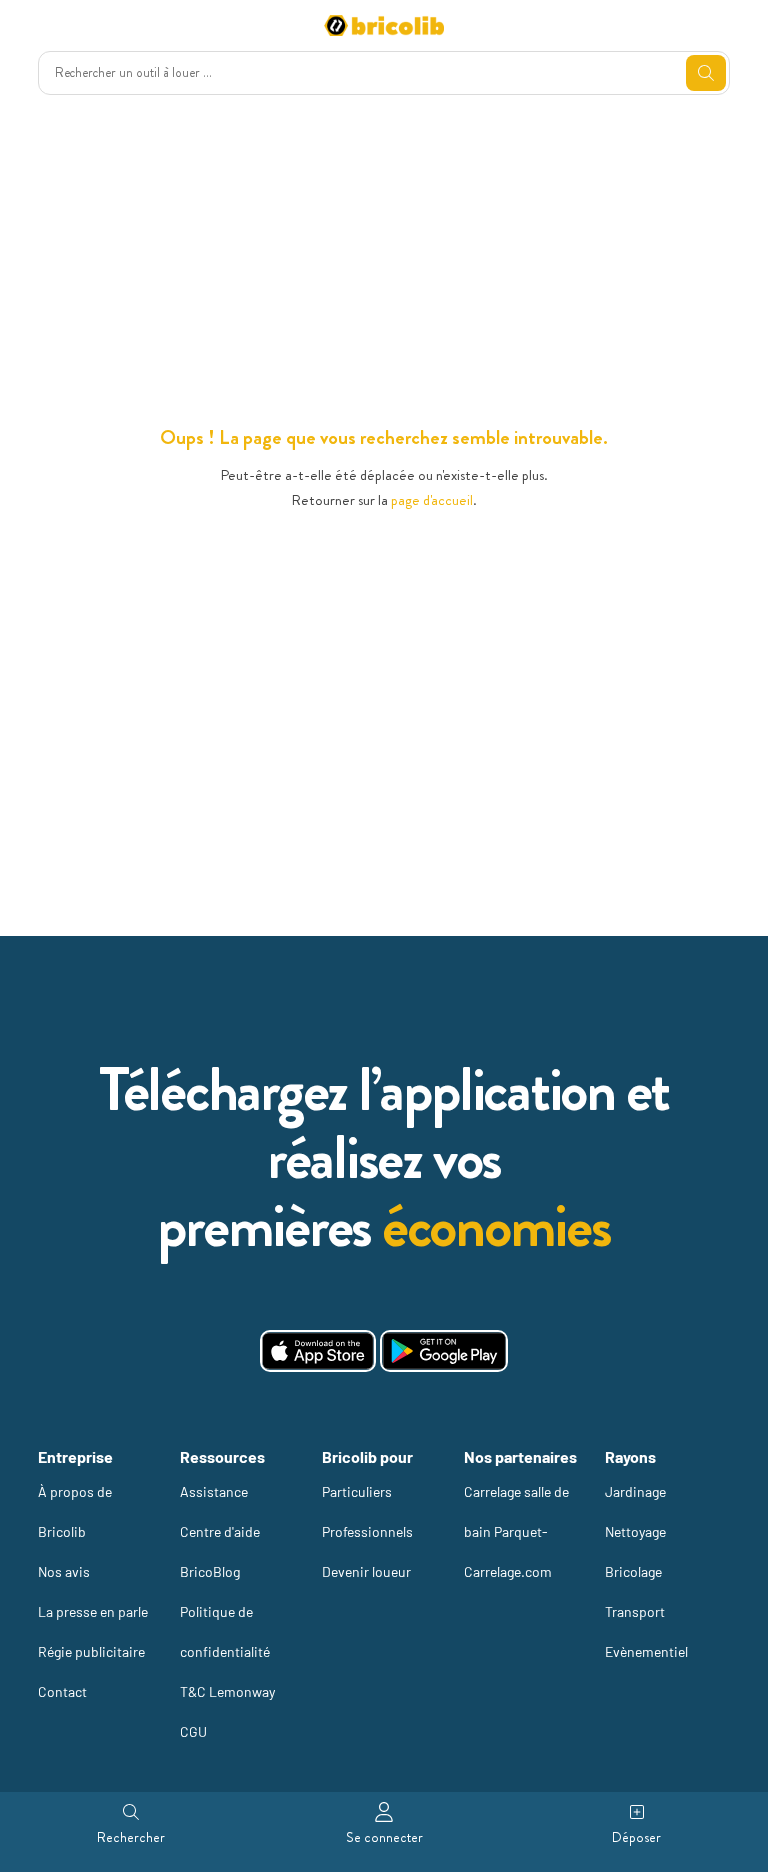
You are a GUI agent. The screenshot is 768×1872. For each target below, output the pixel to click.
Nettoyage (635, 1531)
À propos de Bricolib (75, 1511)
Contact (62, 1691)
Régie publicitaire (91, 1651)
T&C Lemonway (227, 1691)
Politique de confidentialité (225, 1631)
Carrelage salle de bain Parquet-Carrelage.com (516, 1531)
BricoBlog (210, 1571)
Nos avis (64, 1571)
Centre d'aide (220, 1531)
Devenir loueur (366, 1571)
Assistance (214, 1491)
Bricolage (633, 1571)
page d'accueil (432, 500)
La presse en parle (93, 1611)
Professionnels (367, 1531)
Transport (635, 1611)
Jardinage (635, 1491)
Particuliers (357, 1491)
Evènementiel (646, 1651)
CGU (193, 1731)
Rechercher (131, 1837)
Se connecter (384, 1837)
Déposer (636, 1837)
